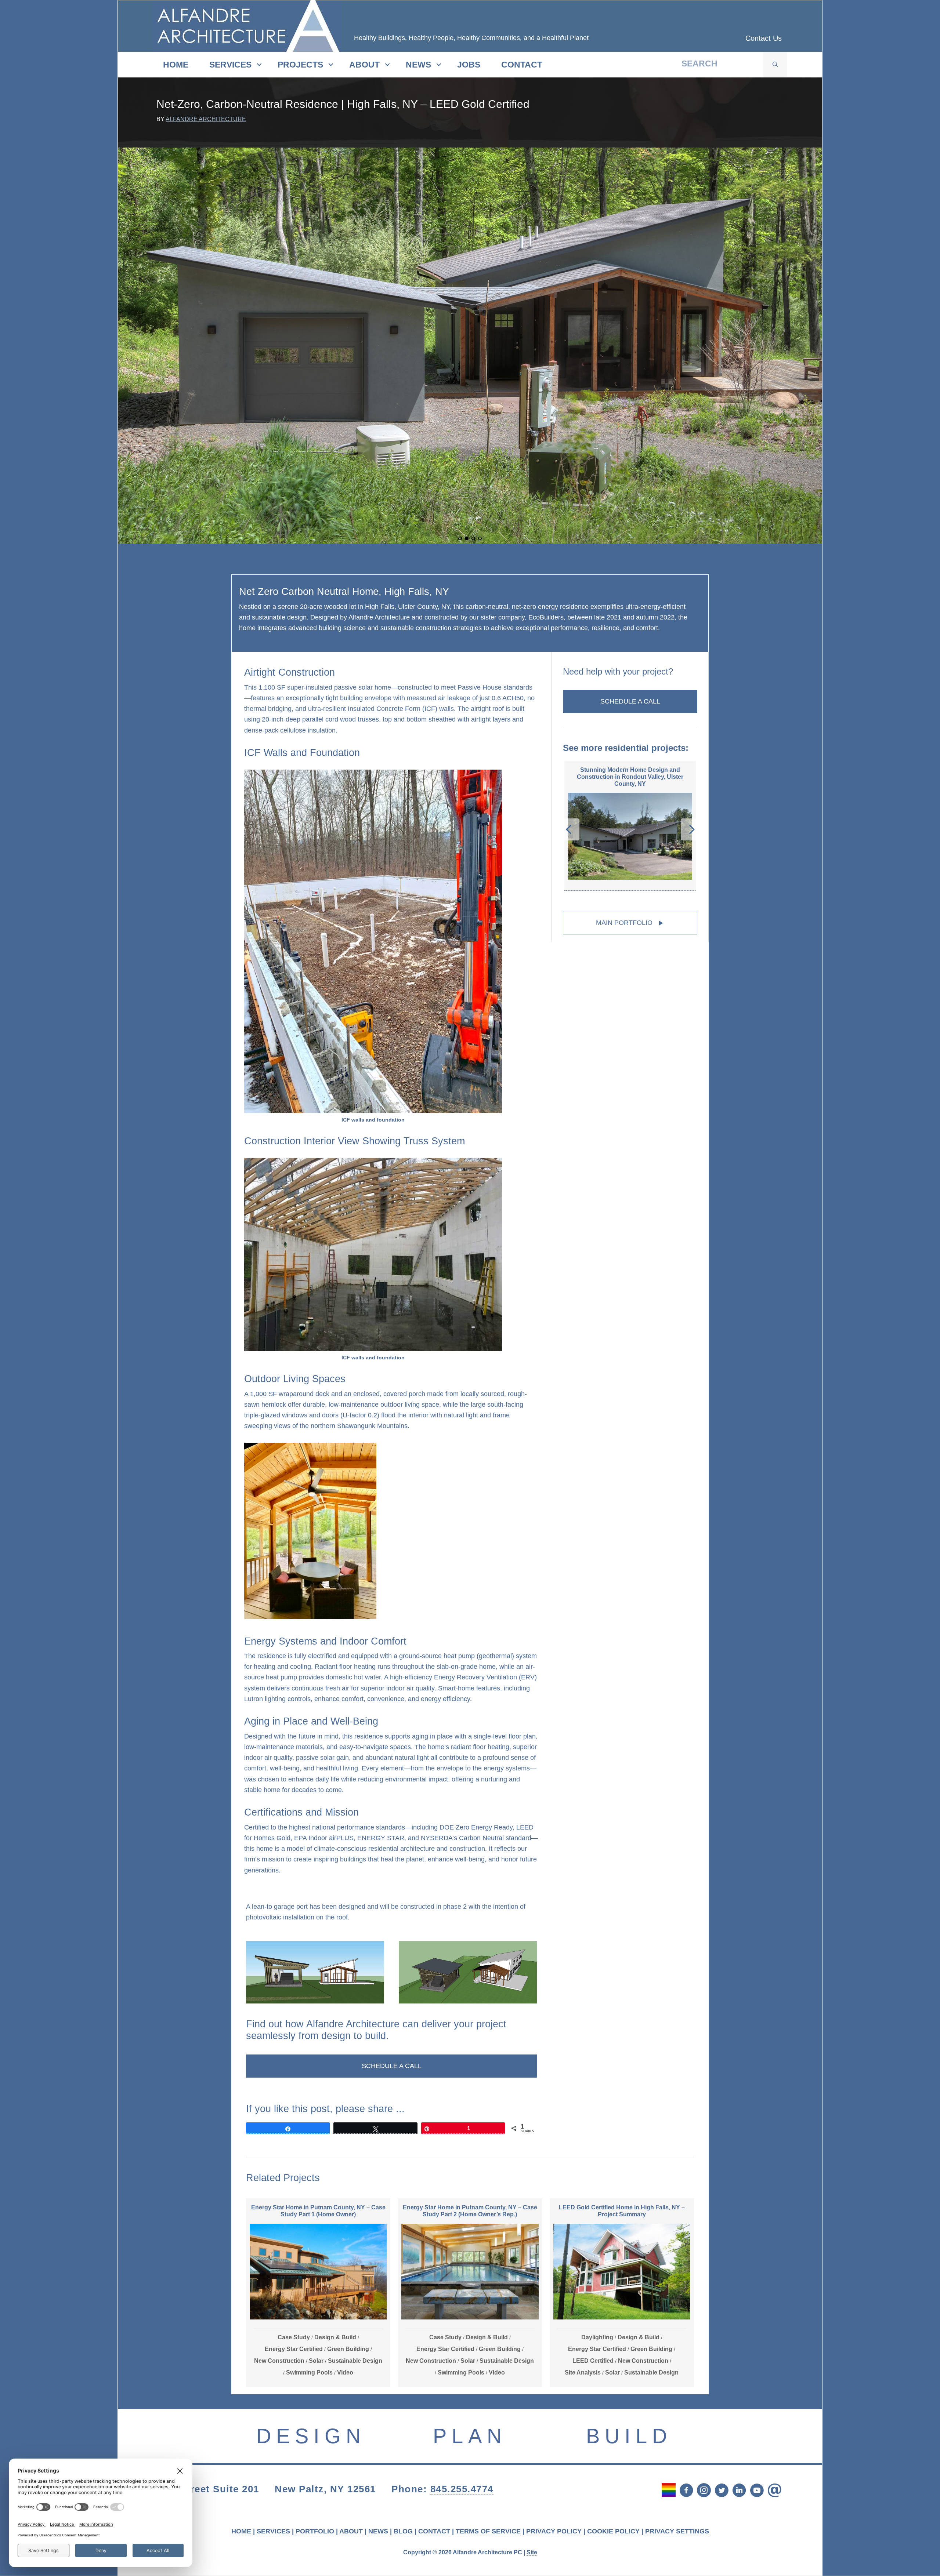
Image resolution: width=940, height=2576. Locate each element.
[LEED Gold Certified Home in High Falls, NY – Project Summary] (622, 2293)
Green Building (348, 2349)
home (176, 65)
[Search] (775, 65)
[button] (391, 2066)
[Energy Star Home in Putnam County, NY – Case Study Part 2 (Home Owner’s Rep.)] (470, 2293)
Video (345, 2372)
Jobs (469, 65)
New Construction (279, 2361)
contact (522, 65)
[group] (630, 833)
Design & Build (335, 2337)
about (364, 65)
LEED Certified (593, 2361)
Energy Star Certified (294, 2349)
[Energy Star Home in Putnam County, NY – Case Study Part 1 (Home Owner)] (318, 2293)
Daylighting (597, 2337)
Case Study (294, 2337)
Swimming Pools (309, 2372)
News (418, 65)
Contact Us (764, 38)
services (230, 65)
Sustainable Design (355, 2361)
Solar (316, 2361)
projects (300, 65)
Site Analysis (583, 2372)
